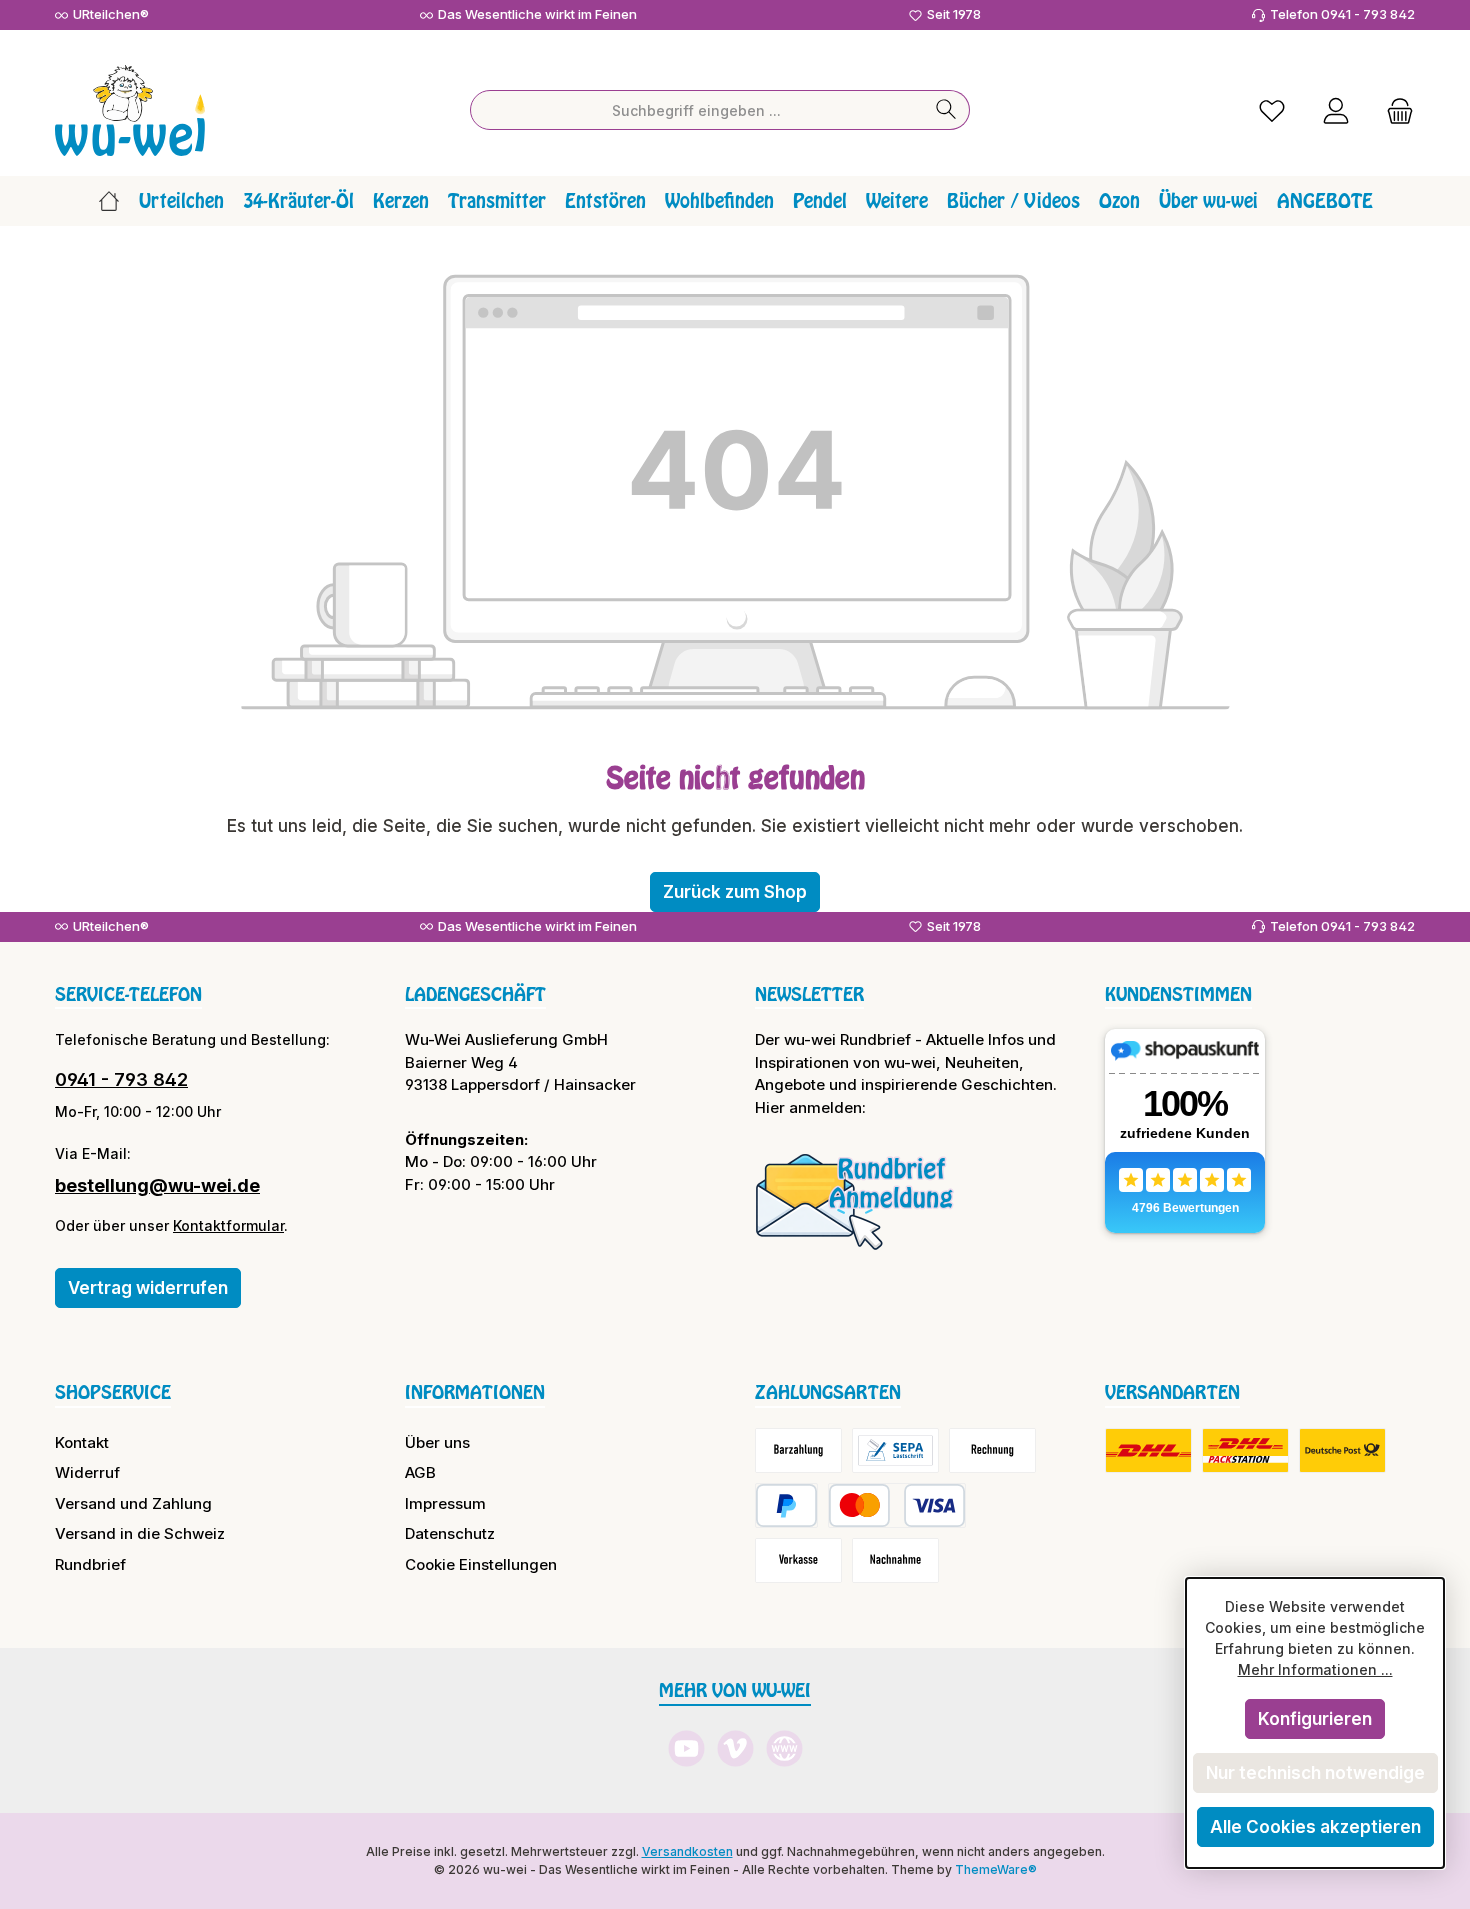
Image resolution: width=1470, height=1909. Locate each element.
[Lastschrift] (895, 1450)
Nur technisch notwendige (1315, 1773)
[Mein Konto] (1336, 110)
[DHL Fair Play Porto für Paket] (1148, 1450)
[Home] (109, 201)
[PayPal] (786, 1505)
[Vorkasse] (798, 1560)
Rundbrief (90, 1564)
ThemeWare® (996, 1869)
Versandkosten (687, 1851)
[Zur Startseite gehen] (130, 110)
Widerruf (87, 1472)
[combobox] (697, 110)
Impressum (445, 1503)
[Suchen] (946, 110)
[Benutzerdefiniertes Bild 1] (855, 1201)
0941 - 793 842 (121, 1079)
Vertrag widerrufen (148, 1288)
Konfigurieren (1315, 1719)
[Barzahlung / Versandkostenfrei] (798, 1450)
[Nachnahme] (895, 1560)
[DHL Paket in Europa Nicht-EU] (1245, 1450)
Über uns (437, 1442)
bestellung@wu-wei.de (157, 1185)
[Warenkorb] (1394, 110)
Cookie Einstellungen (481, 1564)
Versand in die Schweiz (140, 1533)
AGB (420, 1472)
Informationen (475, 1392)
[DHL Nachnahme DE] (1342, 1450)
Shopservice (113, 1392)
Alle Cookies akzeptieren (1315, 1827)
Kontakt (82, 1442)
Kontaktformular (228, 1225)
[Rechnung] (992, 1450)
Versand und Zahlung (133, 1503)
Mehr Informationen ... (1315, 1669)
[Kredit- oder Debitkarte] (897, 1505)
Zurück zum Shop (735, 892)
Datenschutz (450, 1533)
